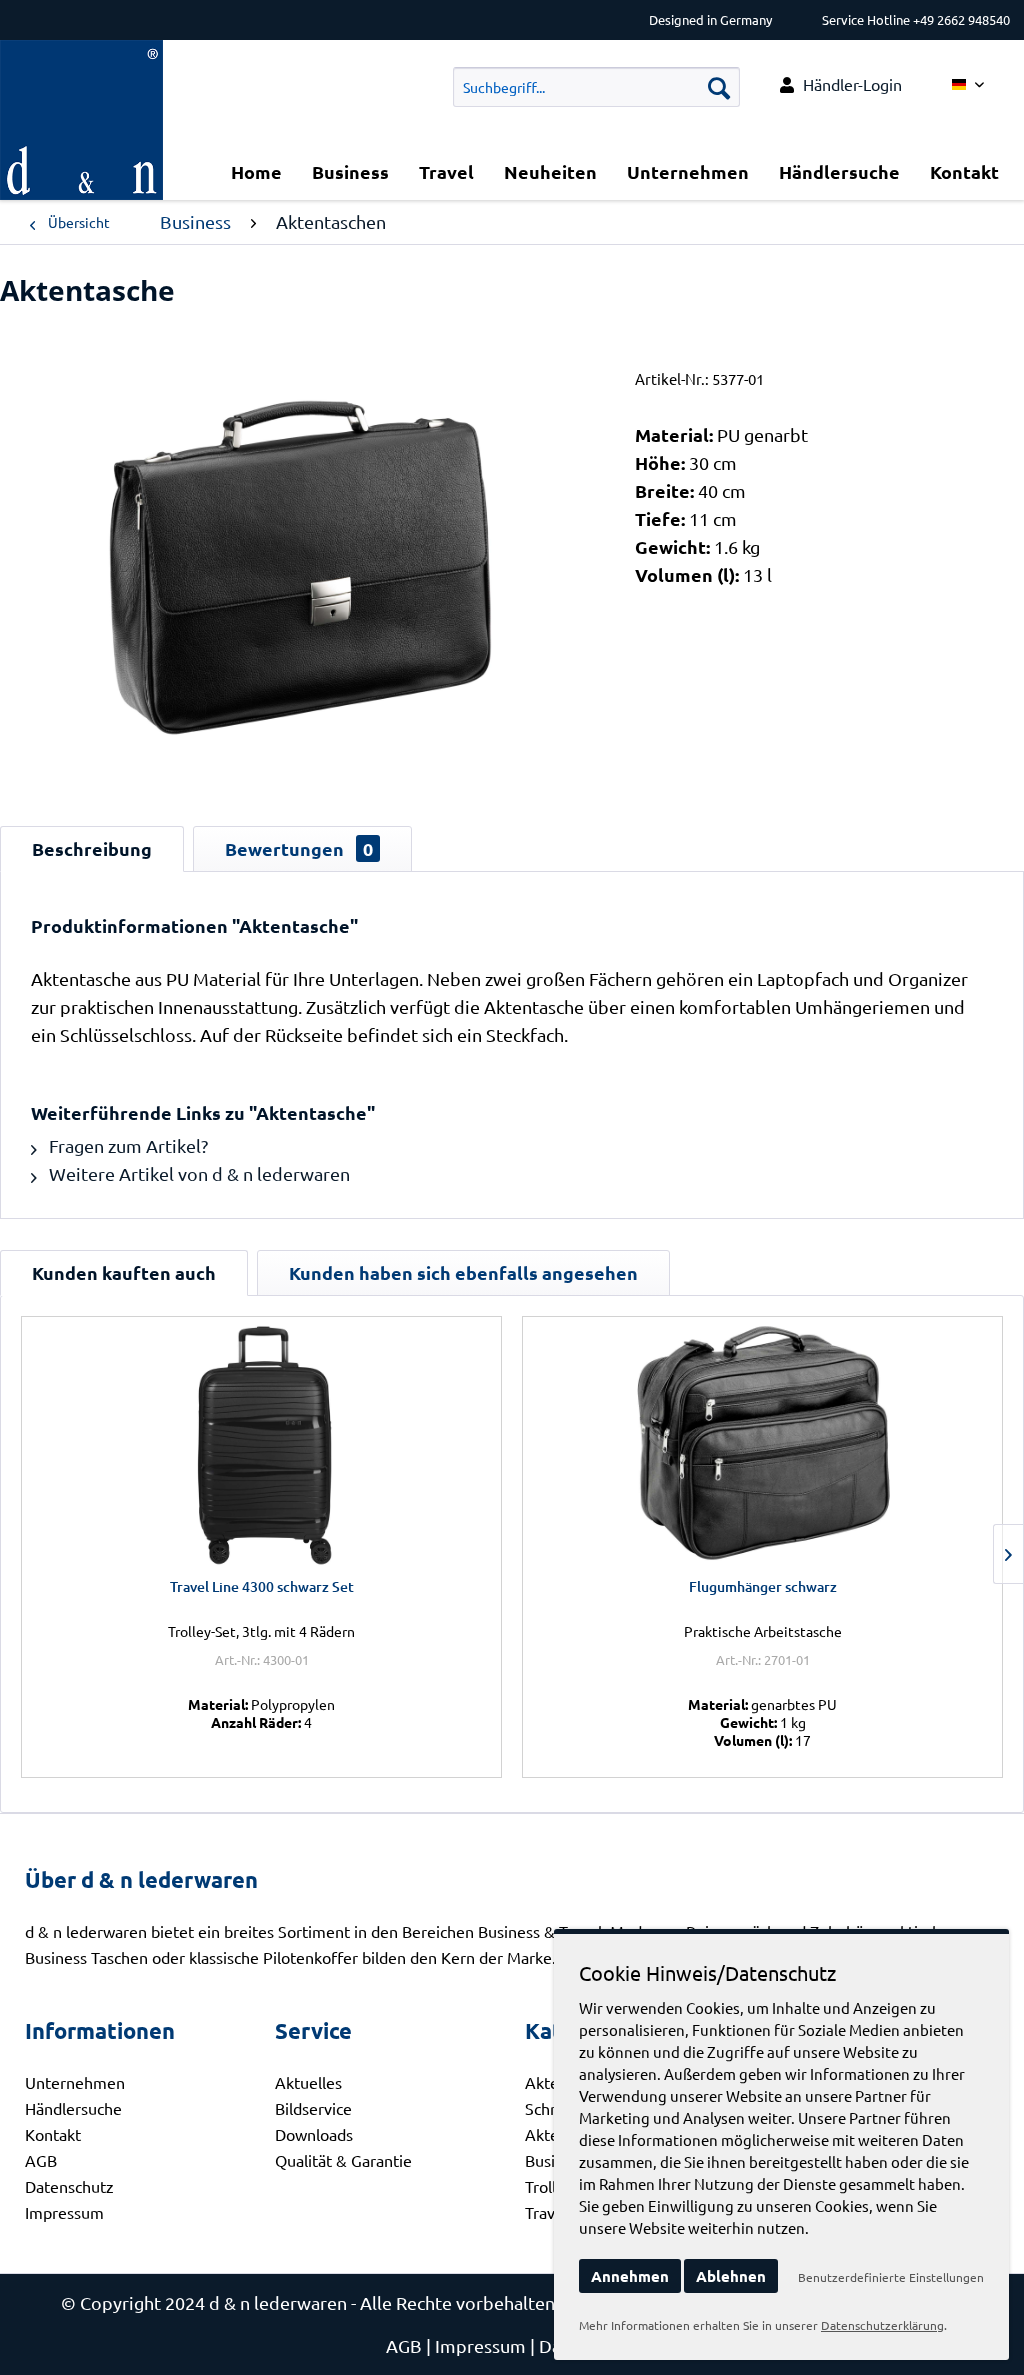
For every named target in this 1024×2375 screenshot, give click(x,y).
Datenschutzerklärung (882, 2325)
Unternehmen (75, 2082)
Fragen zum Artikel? (126, 1145)
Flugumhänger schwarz (763, 1586)
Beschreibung (92, 848)
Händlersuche (73, 2108)
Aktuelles (308, 2082)
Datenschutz (69, 2186)
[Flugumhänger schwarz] (762, 1442)
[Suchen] (719, 87)
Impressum (64, 2212)
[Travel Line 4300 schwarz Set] (261, 1442)
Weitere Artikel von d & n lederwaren (197, 1173)
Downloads (314, 2134)
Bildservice (313, 2108)
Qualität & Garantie (343, 2160)
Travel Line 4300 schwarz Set (262, 1586)
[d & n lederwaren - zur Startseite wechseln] (81, 65)
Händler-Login (852, 84)
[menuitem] (841, 84)
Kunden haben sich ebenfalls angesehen (463, 1272)
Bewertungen (299, 848)
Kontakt (53, 2134)
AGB (41, 2160)
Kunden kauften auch (124, 1272)
